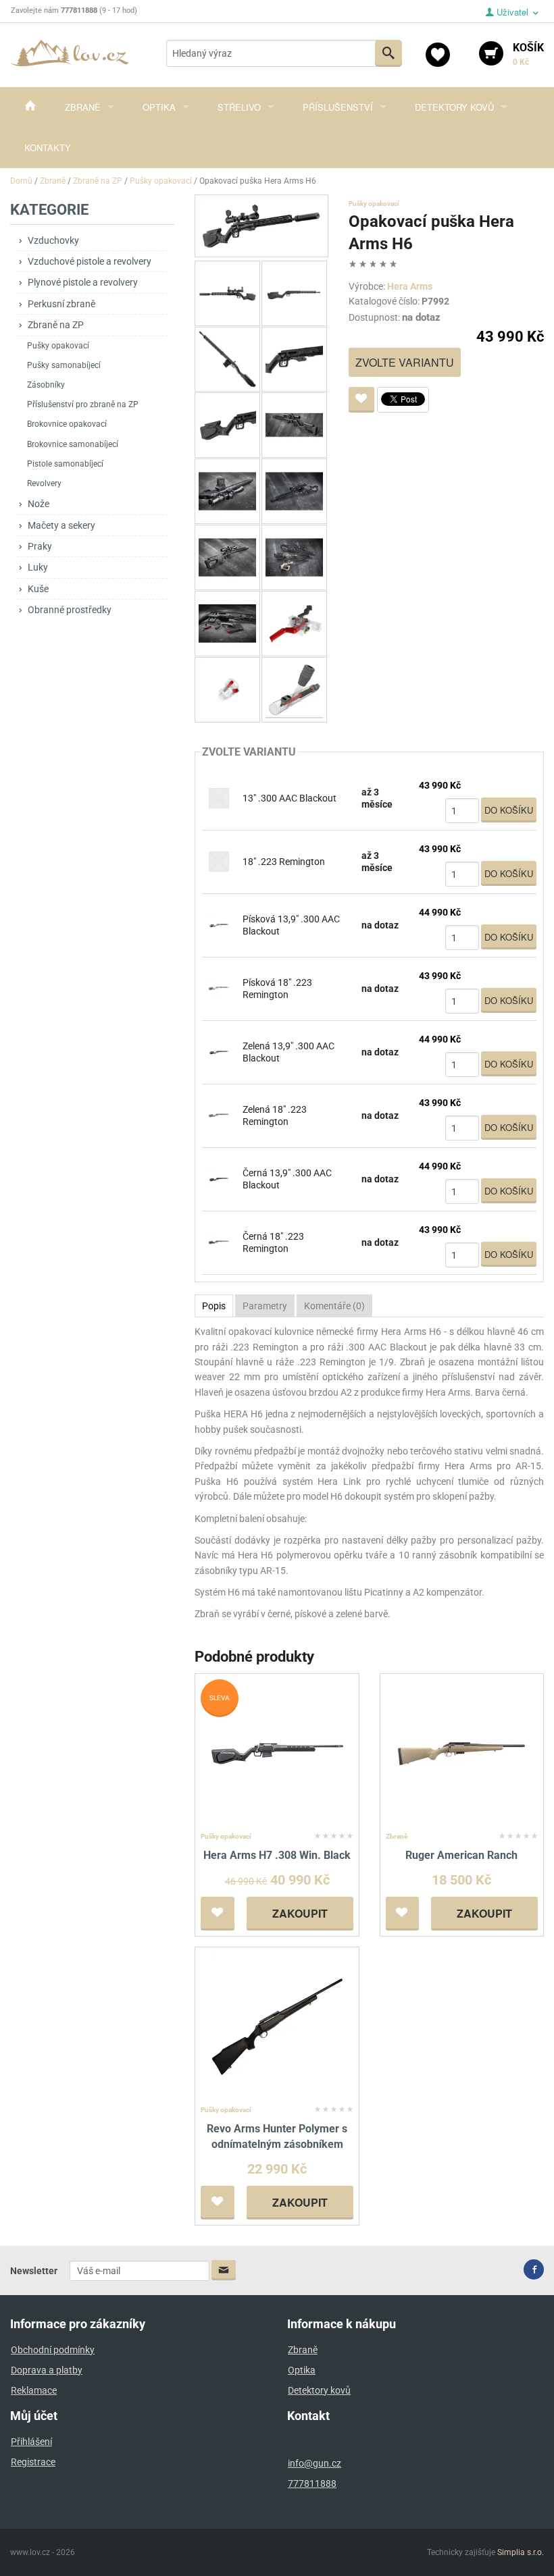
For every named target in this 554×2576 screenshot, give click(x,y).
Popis (214, 1306)
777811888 (312, 2483)
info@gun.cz (314, 2463)
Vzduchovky (53, 240)
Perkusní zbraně (61, 304)
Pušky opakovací (58, 346)
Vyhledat (388, 53)
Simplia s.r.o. (521, 2552)
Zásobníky (46, 385)
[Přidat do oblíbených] (361, 400)
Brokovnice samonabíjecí (73, 444)
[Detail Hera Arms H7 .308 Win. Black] (277, 1753)
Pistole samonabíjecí (65, 464)
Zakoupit (300, 1913)
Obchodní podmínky (53, 2350)
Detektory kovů (454, 107)
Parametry (265, 1306)
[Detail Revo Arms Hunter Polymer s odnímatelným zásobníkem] (277, 2026)
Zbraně (83, 107)
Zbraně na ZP (56, 325)
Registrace (33, 2462)
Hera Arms (410, 286)
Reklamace (34, 2390)
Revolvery (44, 483)
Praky (40, 546)
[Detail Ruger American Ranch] (462, 1753)
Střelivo (239, 107)
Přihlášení (31, 2442)
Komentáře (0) (334, 1306)
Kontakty (48, 148)
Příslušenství (338, 107)
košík (528, 54)
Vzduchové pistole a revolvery (90, 261)
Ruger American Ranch (461, 1855)
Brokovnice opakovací (67, 424)
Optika (159, 107)
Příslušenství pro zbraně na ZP (83, 404)
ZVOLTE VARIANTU (405, 362)
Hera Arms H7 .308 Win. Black (277, 1855)
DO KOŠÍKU (509, 810)
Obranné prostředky (70, 610)
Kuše (38, 589)
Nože (39, 504)
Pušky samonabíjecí (64, 365)
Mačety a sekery (61, 525)
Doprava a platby (47, 2370)
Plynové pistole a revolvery (83, 282)
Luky (38, 567)
